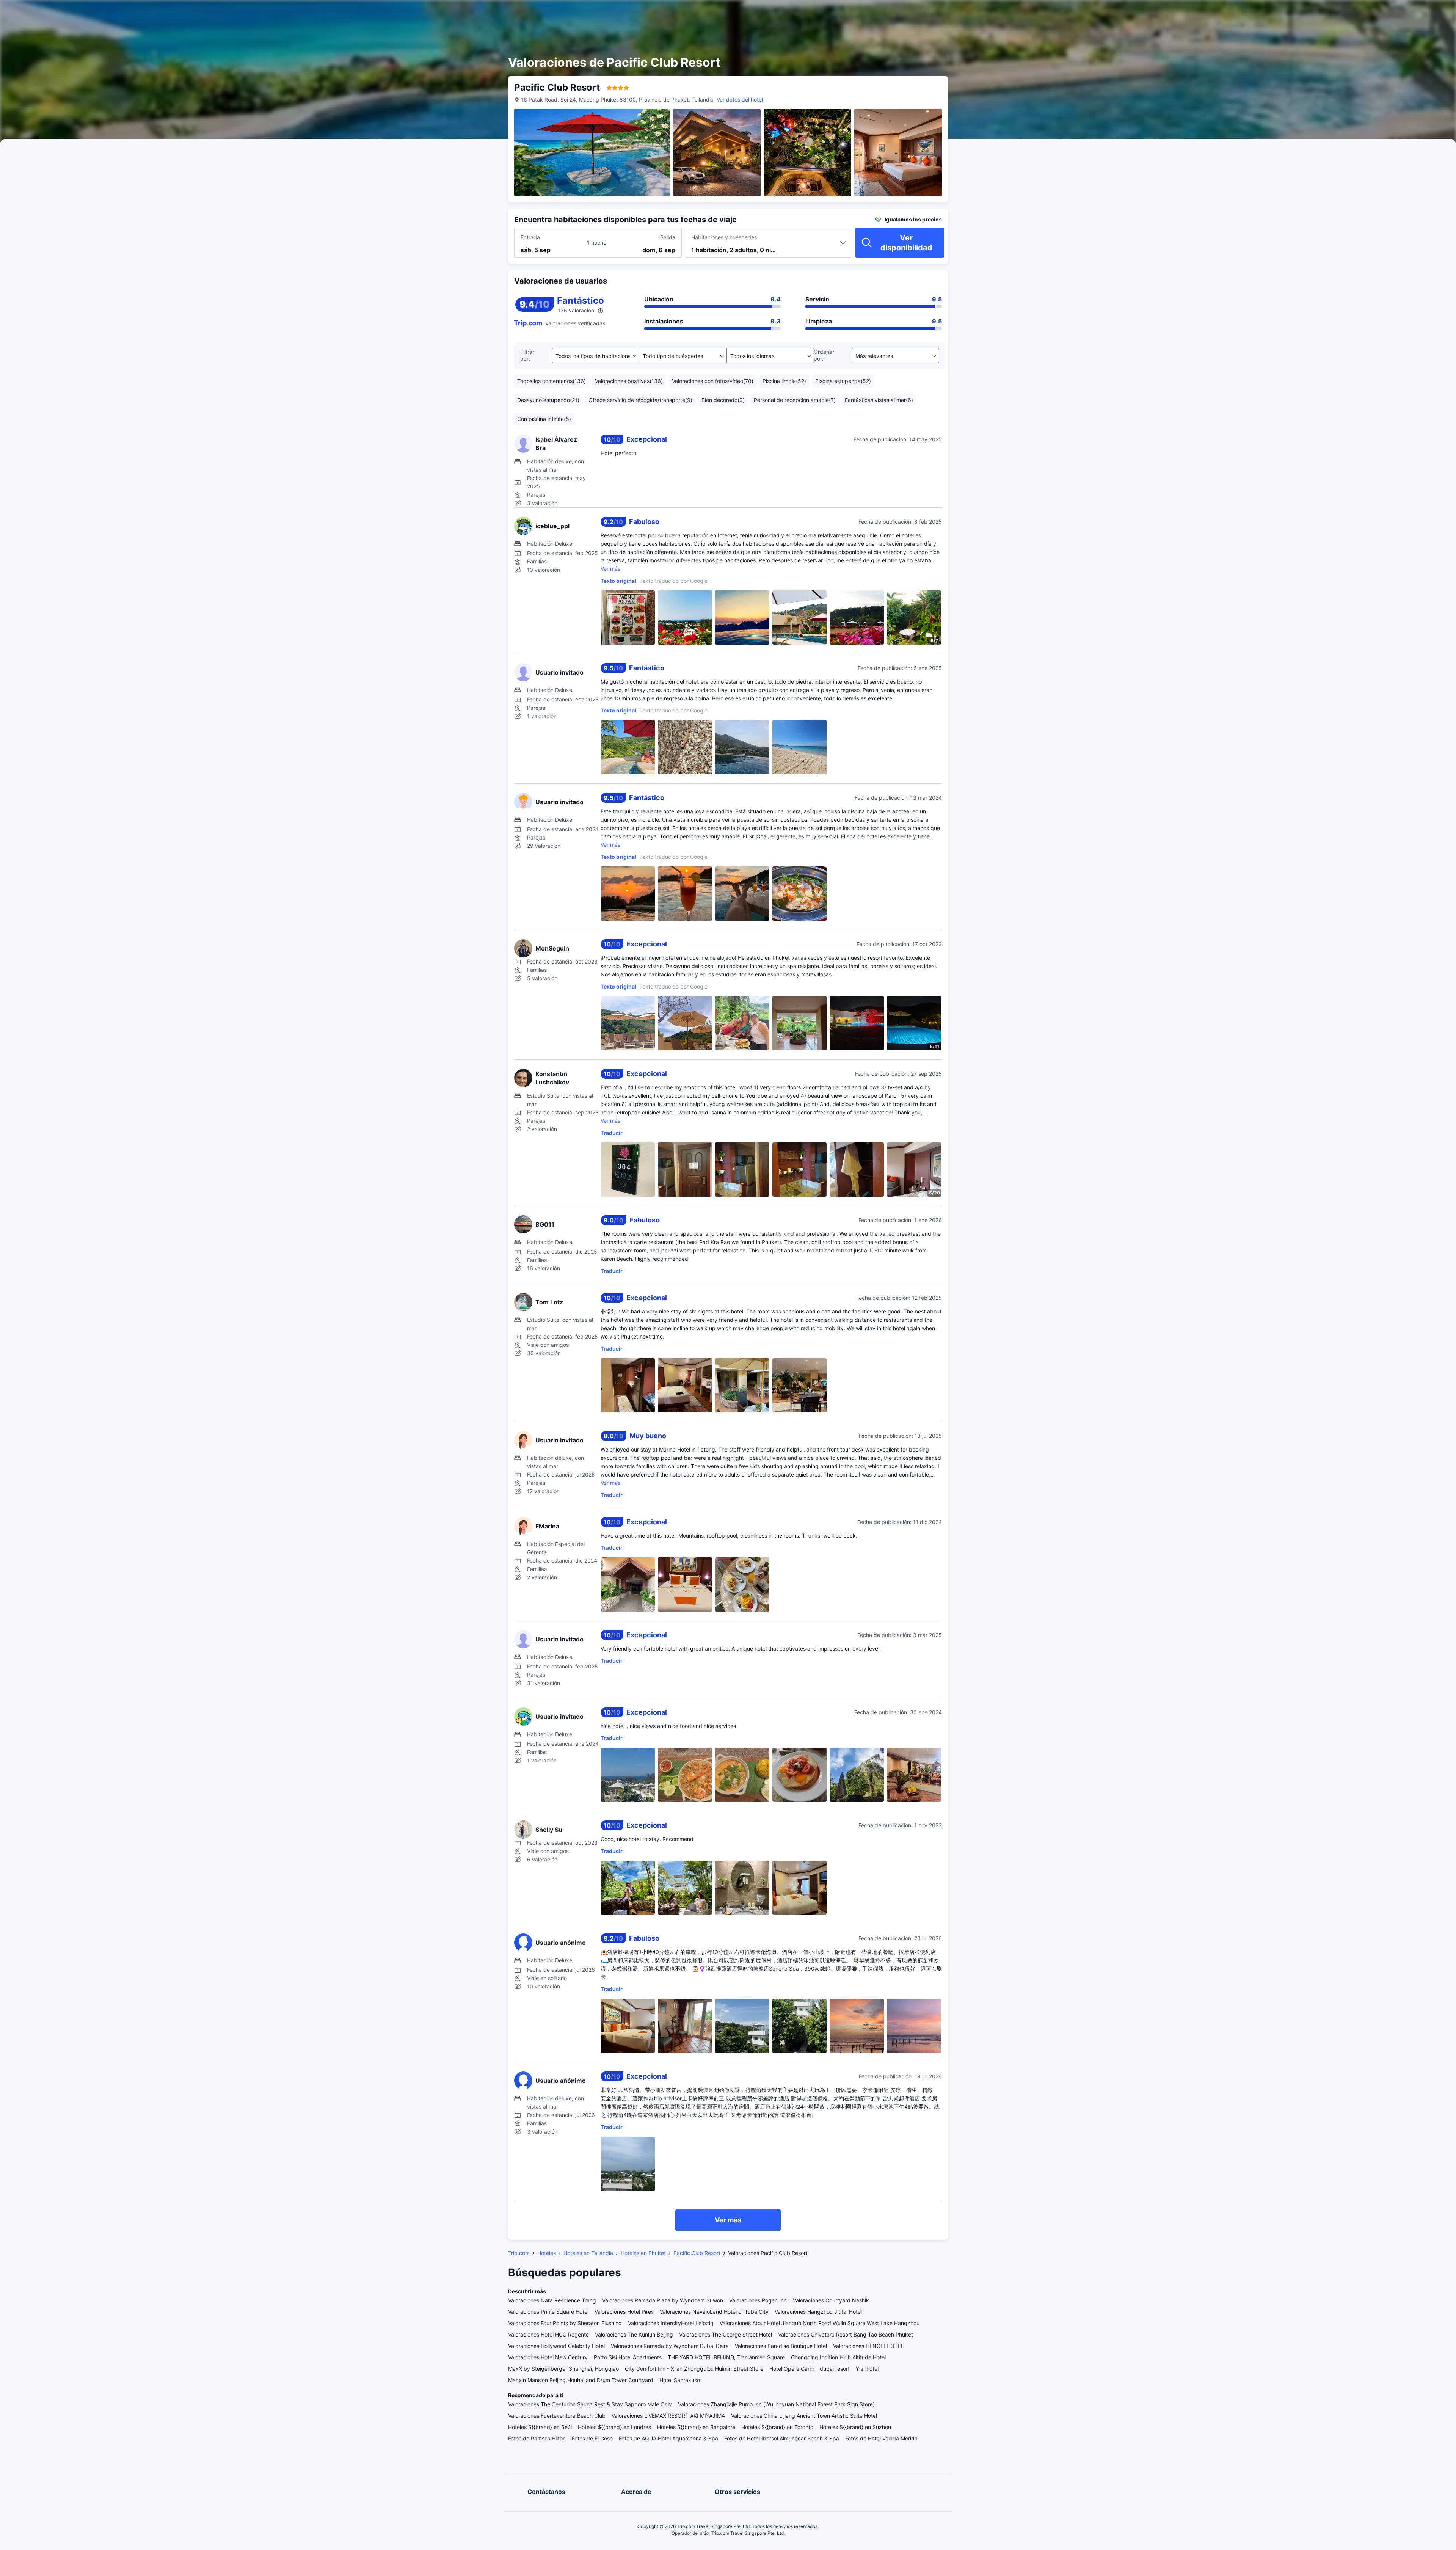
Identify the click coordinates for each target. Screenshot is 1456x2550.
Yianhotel (867, 2369)
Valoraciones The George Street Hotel (726, 2334)
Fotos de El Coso (592, 2438)
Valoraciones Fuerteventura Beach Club (557, 2416)
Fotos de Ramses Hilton (537, 2438)
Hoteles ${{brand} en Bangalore (696, 2427)
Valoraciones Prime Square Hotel (548, 2312)
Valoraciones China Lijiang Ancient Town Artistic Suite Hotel (804, 2416)
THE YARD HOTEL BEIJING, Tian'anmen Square (726, 2357)
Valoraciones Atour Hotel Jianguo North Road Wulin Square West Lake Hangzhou (820, 2323)
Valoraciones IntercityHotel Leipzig (671, 2323)
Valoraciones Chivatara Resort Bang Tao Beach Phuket (846, 2334)
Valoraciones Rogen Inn (758, 2300)
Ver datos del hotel (740, 100)
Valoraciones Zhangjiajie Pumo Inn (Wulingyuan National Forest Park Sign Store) (776, 2404)
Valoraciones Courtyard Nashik (831, 2300)
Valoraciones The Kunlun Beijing (634, 2334)
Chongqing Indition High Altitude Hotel (838, 2357)
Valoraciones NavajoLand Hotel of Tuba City (714, 2312)
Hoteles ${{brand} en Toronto (777, 2427)
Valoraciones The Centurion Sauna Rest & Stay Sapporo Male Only (590, 2404)
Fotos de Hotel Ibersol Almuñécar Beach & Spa (782, 2438)
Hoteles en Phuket (643, 2253)
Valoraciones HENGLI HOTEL (868, 2346)
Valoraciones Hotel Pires (624, 2312)
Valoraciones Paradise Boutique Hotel (781, 2346)
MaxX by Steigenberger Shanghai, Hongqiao (563, 2369)
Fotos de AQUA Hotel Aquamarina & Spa (668, 2438)
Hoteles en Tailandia (588, 2253)
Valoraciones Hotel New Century (548, 2357)
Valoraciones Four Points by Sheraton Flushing (565, 2323)
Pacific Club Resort (697, 2253)
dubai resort (835, 2369)
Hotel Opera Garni (792, 2369)
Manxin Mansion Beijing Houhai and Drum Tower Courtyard (581, 2380)
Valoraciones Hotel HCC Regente (548, 2334)
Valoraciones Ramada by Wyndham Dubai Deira (670, 2346)
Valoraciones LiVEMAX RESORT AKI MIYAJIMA (668, 2416)
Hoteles (547, 2253)
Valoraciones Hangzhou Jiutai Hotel (818, 2312)
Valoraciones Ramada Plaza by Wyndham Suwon (663, 2300)
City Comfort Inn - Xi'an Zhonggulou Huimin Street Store (694, 2369)
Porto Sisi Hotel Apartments (628, 2357)
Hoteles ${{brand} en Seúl (540, 2427)
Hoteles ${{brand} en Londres (614, 2427)
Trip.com (519, 2253)
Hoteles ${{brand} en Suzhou (855, 2427)
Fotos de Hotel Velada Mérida (881, 2438)
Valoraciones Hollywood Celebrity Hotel (556, 2346)
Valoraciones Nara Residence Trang (552, 2300)
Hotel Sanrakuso (680, 2380)
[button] (1035, 13)
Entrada (530, 237)
